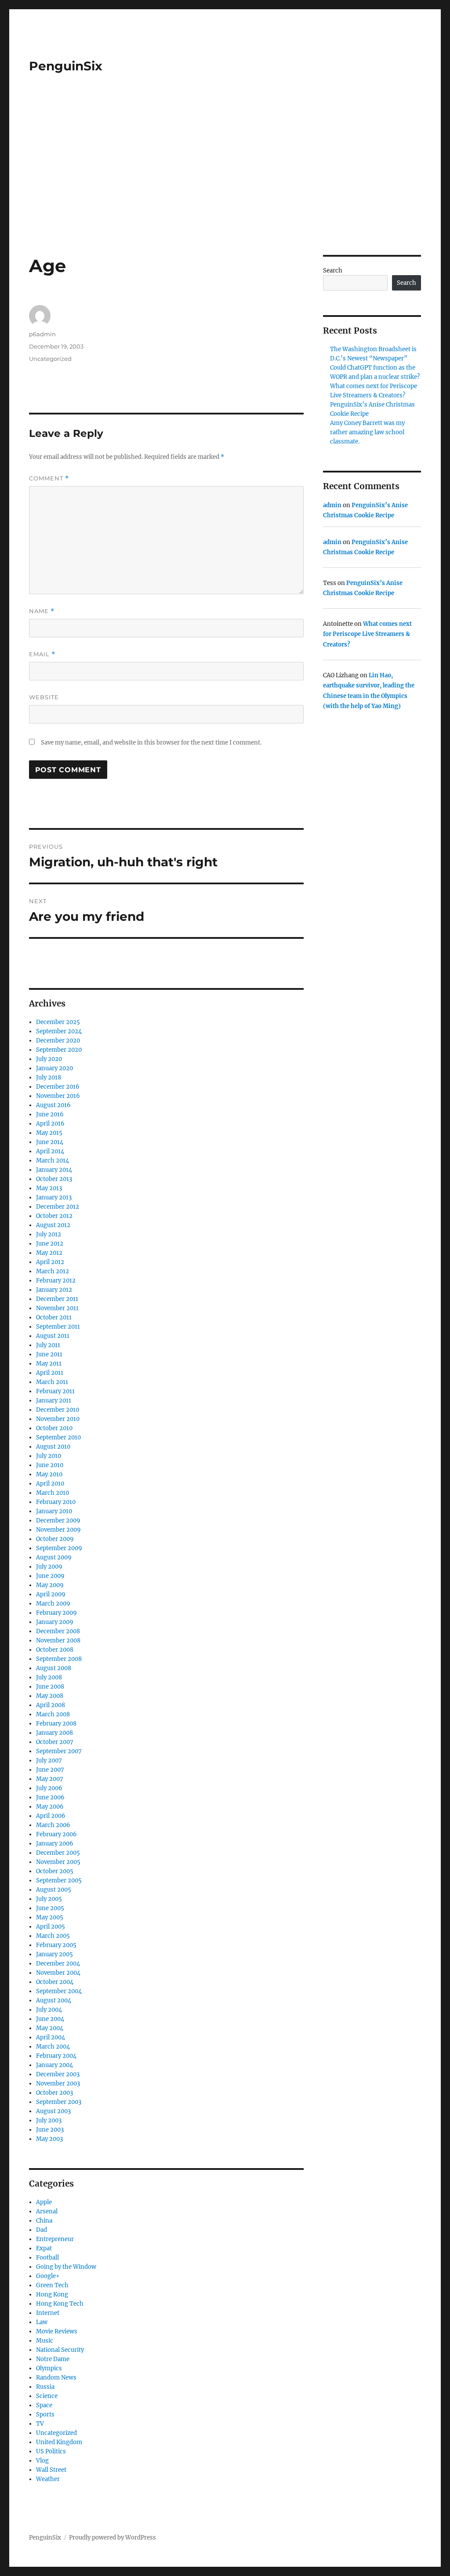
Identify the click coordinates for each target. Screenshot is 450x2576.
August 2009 (54, 1557)
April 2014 (50, 1151)
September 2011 (58, 1327)
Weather (48, 2479)
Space (44, 2405)
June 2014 (50, 1142)
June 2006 (50, 1797)
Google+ (48, 2276)
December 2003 (58, 2074)
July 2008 (49, 1677)
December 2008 (58, 1631)
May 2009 (50, 1585)
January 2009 (55, 1622)
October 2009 (55, 1539)
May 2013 (49, 1188)
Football (47, 2258)
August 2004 (54, 2000)
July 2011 (48, 1345)
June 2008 (50, 1687)
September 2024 (59, 1031)
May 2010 (49, 1474)
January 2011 (54, 1401)
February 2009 (56, 1613)
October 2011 (54, 1317)
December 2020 (58, 1041)
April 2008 (51, 1705)
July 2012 (49, 1234)
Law (42, 2322)
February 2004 (56, 2056)
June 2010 (50, 1465)
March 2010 (53, 1493)
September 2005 (59, 1880)
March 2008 (53, 1714)
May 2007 (50, 1779)
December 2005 (58, 1853)
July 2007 (49, 1760)
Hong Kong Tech (60, 2304)
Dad (42, 2230)
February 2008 (56, 1724)
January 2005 (54, 1954)
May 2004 (50, 2028)
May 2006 (50, 1807)
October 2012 (54, 1216)
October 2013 (54, 1179)
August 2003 (53, 2111)
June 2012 (50, 1244)
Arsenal (47, 2211)
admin (332, 505)
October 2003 (54, 2093)
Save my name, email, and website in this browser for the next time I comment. (151, 743)
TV (40, 2424)
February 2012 (56, 1281)
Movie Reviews (57, 2331)
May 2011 (49, 1364)
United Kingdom (59, 2442)
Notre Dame (53, 2359)
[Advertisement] (227, 190)
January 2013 (54, 1197)
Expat (44, 2248)
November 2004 (58, 1973)
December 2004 (58, 1964)
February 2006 (56, 1834)
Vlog (42, 2461)
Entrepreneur (55, 2239)
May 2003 (49, 2139)
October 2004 (55, 1982)
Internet (48, 2313)
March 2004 (53, 2047)
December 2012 (58, 1207)
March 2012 (53, 1271)
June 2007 (50, 1770)
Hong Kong (52, 2294)
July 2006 (49, 1788)
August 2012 (53, 1225)
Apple (44, 2202)
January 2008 (54, 1733)
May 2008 (50, 1696)
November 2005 (58, 1862)
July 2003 (49, 2120)
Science (47, 2396)
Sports (45, 2414)
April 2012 (50, 1262)
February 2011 (55, 1391)
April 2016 (50, 1124)
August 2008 (54, 1668)
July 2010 (49, 1456)
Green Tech (52, 2285)
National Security (60, 2350)
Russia (45, 2387)
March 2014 (53, 1161)
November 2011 (57, 1308)
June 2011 (49, 1354)
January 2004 (54, 2065)
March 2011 (52, 1382)
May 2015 (49, 1133)
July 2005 (49, 1899)
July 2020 (49, 1059)
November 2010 (58, 1419)
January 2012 (54, 1290)
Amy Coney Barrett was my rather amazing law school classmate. (367, 432)
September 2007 (59, 1751)
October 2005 (55, 1871)
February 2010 (56, 1502)
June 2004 (50, 2019)
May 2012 (49, 1253)
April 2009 (51, 1594)
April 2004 (51, 2037)
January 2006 (55, 1844)
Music (45, 2341)
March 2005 (53, 1936)
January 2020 (54, 1068)
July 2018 (49, 1077)
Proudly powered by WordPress (112, 2538)
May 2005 (50, 1917)
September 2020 (59, 1050)
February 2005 (56, 1945)
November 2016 (58, 1096)
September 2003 (59, 2102)
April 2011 (50, 1373)
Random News (56, 2378)
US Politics (51, 2451)
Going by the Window (66, 2267)
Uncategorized (50, 359)
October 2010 (54, 1428)
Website (44, 697)
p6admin (42, 334)
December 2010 (58, 1410)
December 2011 (57, 1299)
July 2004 (49, 2010)
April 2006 (51, 1816)
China (44, 2221)
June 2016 (50, 1114)
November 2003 (58, 2084)
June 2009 (50, 1576)
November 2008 (58, 1640)
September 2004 (59, 1991)
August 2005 (54, 1890)
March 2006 (53, 1825)
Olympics (49, 2368)
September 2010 (58, 1437)
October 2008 (55, 1650)
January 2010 (54, 1511)
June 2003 (50, 2130)
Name (42, 611)
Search (333, 271)
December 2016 (58, 1087)
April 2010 (50, 1484)
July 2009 (49, 1567)
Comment (49, 478)
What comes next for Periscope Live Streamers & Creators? (367, 634)
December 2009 (58, 1521)
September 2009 (59, 1548)
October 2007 (55, 1742)
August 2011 (53, 1336)
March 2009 (53, 1604)
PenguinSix (66, 66)
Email (42, 654)
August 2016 (53, 1105)
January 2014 (54, 1170)
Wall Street (51, 2470)
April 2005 (51, 1927)
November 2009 (58, 1530)
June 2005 (50, 1908)
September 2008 (59, 1659)
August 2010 (53, 1447)
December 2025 (58, 1022)
